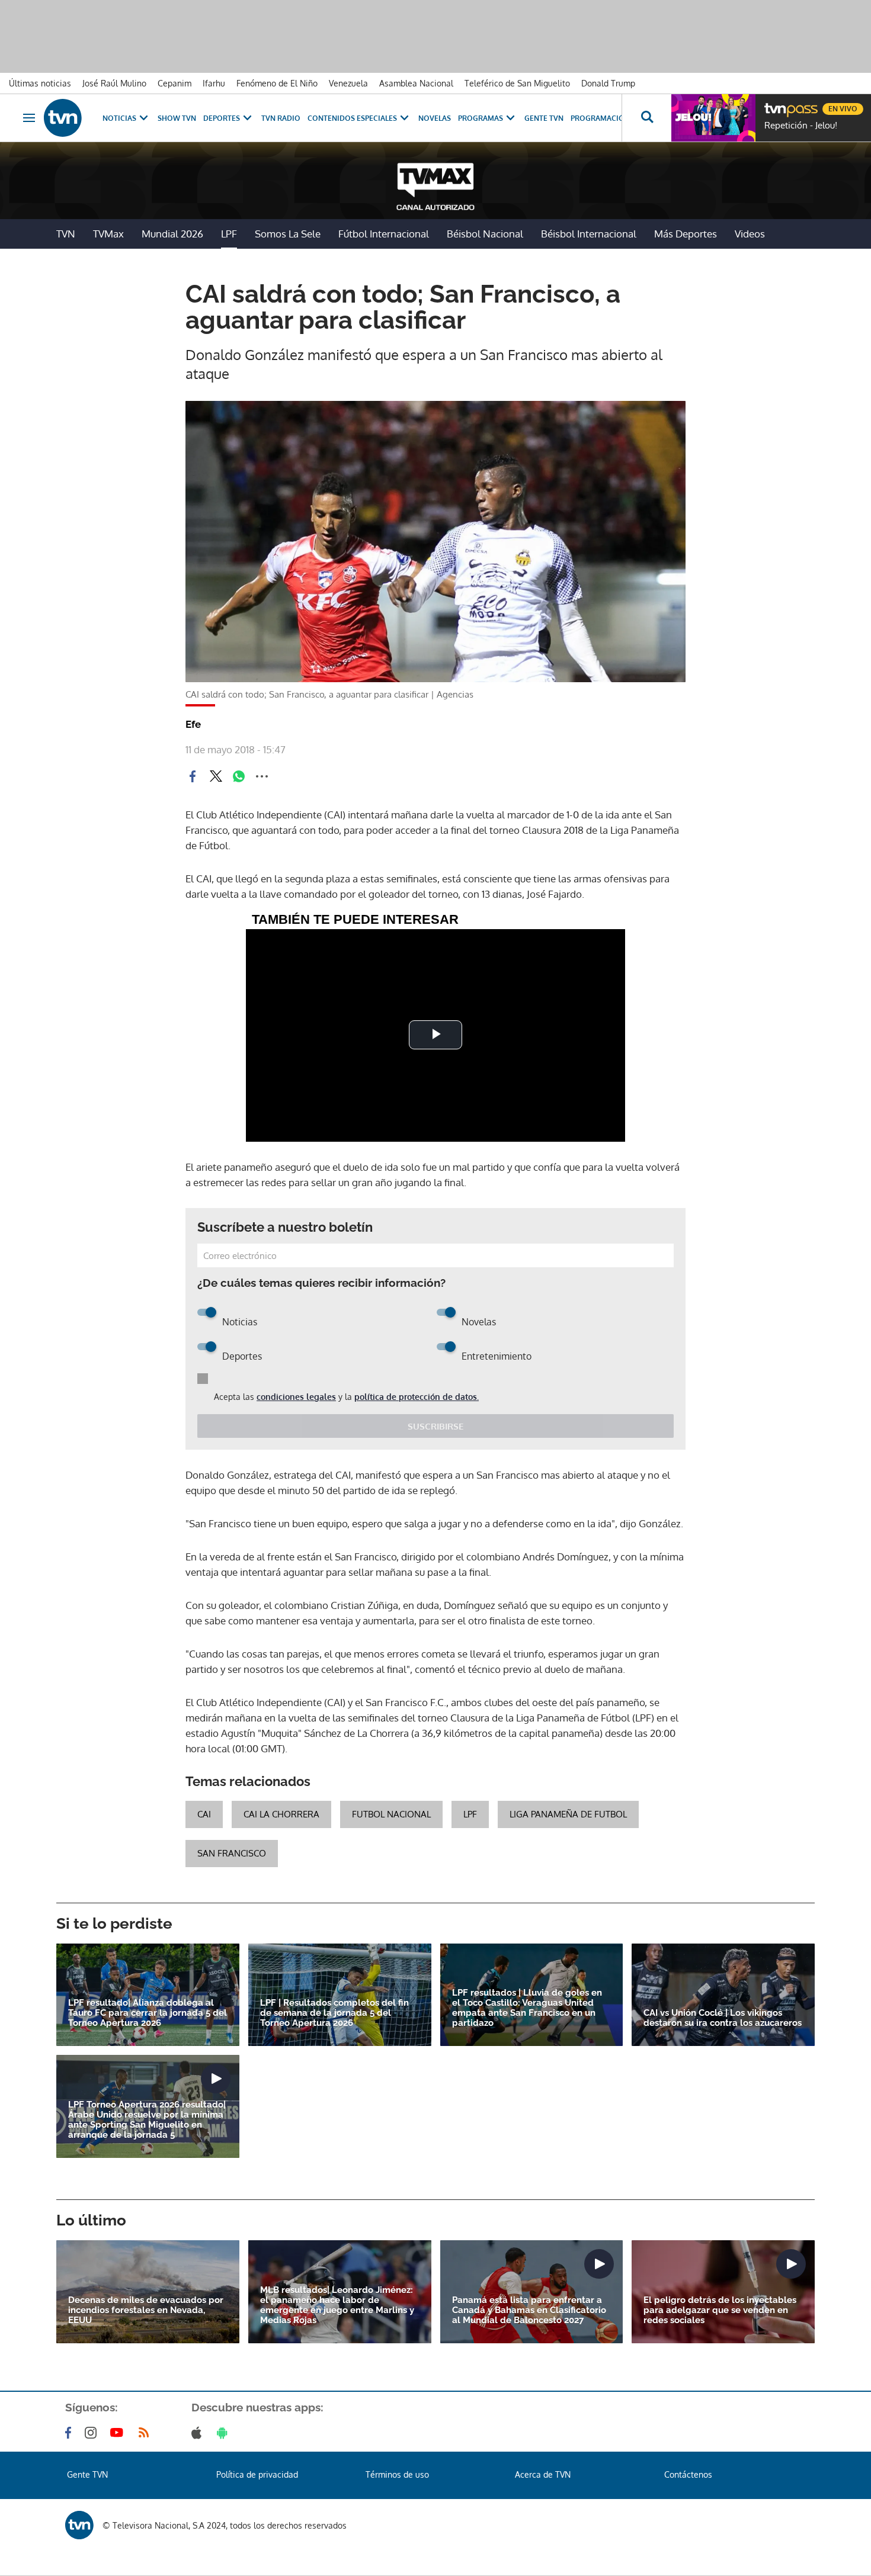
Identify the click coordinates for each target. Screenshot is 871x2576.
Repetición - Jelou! (801, 126)
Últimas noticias (40, 83)
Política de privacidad (257, 2474)
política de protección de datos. (417, 1397)
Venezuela (348, 83)
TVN (66, 234)
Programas (481, 118)
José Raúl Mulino (114, 83)
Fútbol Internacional (384, 234)
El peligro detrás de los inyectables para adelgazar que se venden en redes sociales (720, 2310)
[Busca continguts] (646, 118)
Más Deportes (686, 234)
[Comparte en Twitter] (216, 776)
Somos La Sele (288, 234)
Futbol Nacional (391, 1814)
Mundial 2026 (172, 234)
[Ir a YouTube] (119, 2433)
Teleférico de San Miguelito (517, 83)
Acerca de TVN (543, 2474)
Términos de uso (397, 2474)
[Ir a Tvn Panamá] (63, 118)
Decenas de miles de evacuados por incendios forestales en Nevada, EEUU (146, 2310)
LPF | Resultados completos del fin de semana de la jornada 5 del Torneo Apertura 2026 (334, 2013)
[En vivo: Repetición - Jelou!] (713, 118)
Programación (600, 118)
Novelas (435, 118)
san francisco (232, 1853)
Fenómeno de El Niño (277, 83)
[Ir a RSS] (146, 2433)
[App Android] (225, 2433)
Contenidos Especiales (352, 118)
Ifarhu (214, 83)
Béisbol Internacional (589, 234)
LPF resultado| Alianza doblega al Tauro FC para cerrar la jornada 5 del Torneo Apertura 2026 (148, 2013)
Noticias (119, 118)
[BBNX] (79, 2525)
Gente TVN (544, 118)
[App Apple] (199, 2433)
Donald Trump (608, 83)
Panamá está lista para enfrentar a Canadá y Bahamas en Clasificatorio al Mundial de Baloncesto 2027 (529, 2310)
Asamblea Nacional (416, 83)
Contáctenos (688, 2474)
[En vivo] (774, 104)
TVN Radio (281, 118)
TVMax (108, 234)
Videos (750, 234)
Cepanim (174, 83)
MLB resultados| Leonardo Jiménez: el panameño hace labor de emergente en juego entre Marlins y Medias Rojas (337, 2305)
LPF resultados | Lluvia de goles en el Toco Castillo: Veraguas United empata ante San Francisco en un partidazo (527, 2008)
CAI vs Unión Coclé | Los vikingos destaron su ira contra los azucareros (723, 2018)
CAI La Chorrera (281, 1814)
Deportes (222, 118)
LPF (229, 234)
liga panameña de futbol (568, 1814)
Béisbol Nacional (485, 234)
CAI (204, 1814)
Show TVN (177, 118)
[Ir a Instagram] (93, 2433)
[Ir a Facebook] (71, 2433)
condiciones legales (296, 1397)
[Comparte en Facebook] (193, 776)
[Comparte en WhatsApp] (239, 776)
